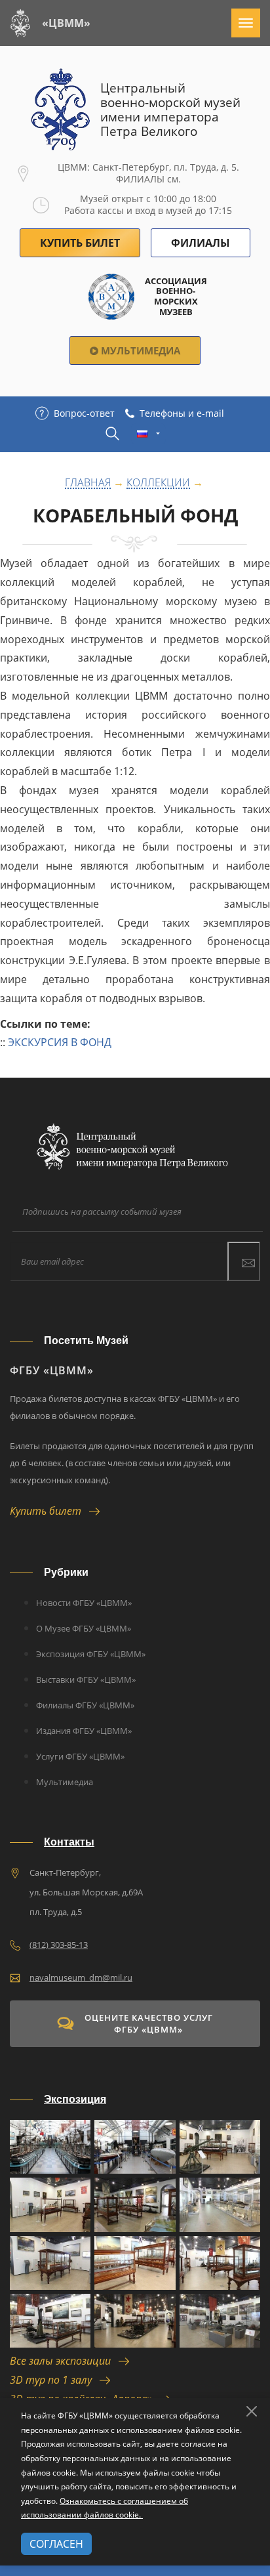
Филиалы (201, 243)
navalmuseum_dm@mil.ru (81, 1977)
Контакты (69, 1842)
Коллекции (158, 483)
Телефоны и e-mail (182, 413)
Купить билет (49, 1511)
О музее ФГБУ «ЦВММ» (84, 1628)
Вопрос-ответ (84, 413)
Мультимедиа (139, 350)
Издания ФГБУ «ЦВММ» (84, 1731)
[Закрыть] (252, 2411)
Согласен (56, 2544)
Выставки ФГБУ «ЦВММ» (86, 1679)
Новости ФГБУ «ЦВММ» (84, 1603)
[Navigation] (246, 23)
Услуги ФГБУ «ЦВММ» (80, 1756)
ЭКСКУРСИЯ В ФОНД (60, 1042)
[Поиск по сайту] (112, 433)
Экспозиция (75, 2099)
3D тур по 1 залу (55, 2380)
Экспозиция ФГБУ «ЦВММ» (91, 1654)
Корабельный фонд (135, 516)
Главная (88, 483)
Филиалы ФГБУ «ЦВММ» (85, 1705)
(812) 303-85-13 (59, 1945)
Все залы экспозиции (64, 2361)
